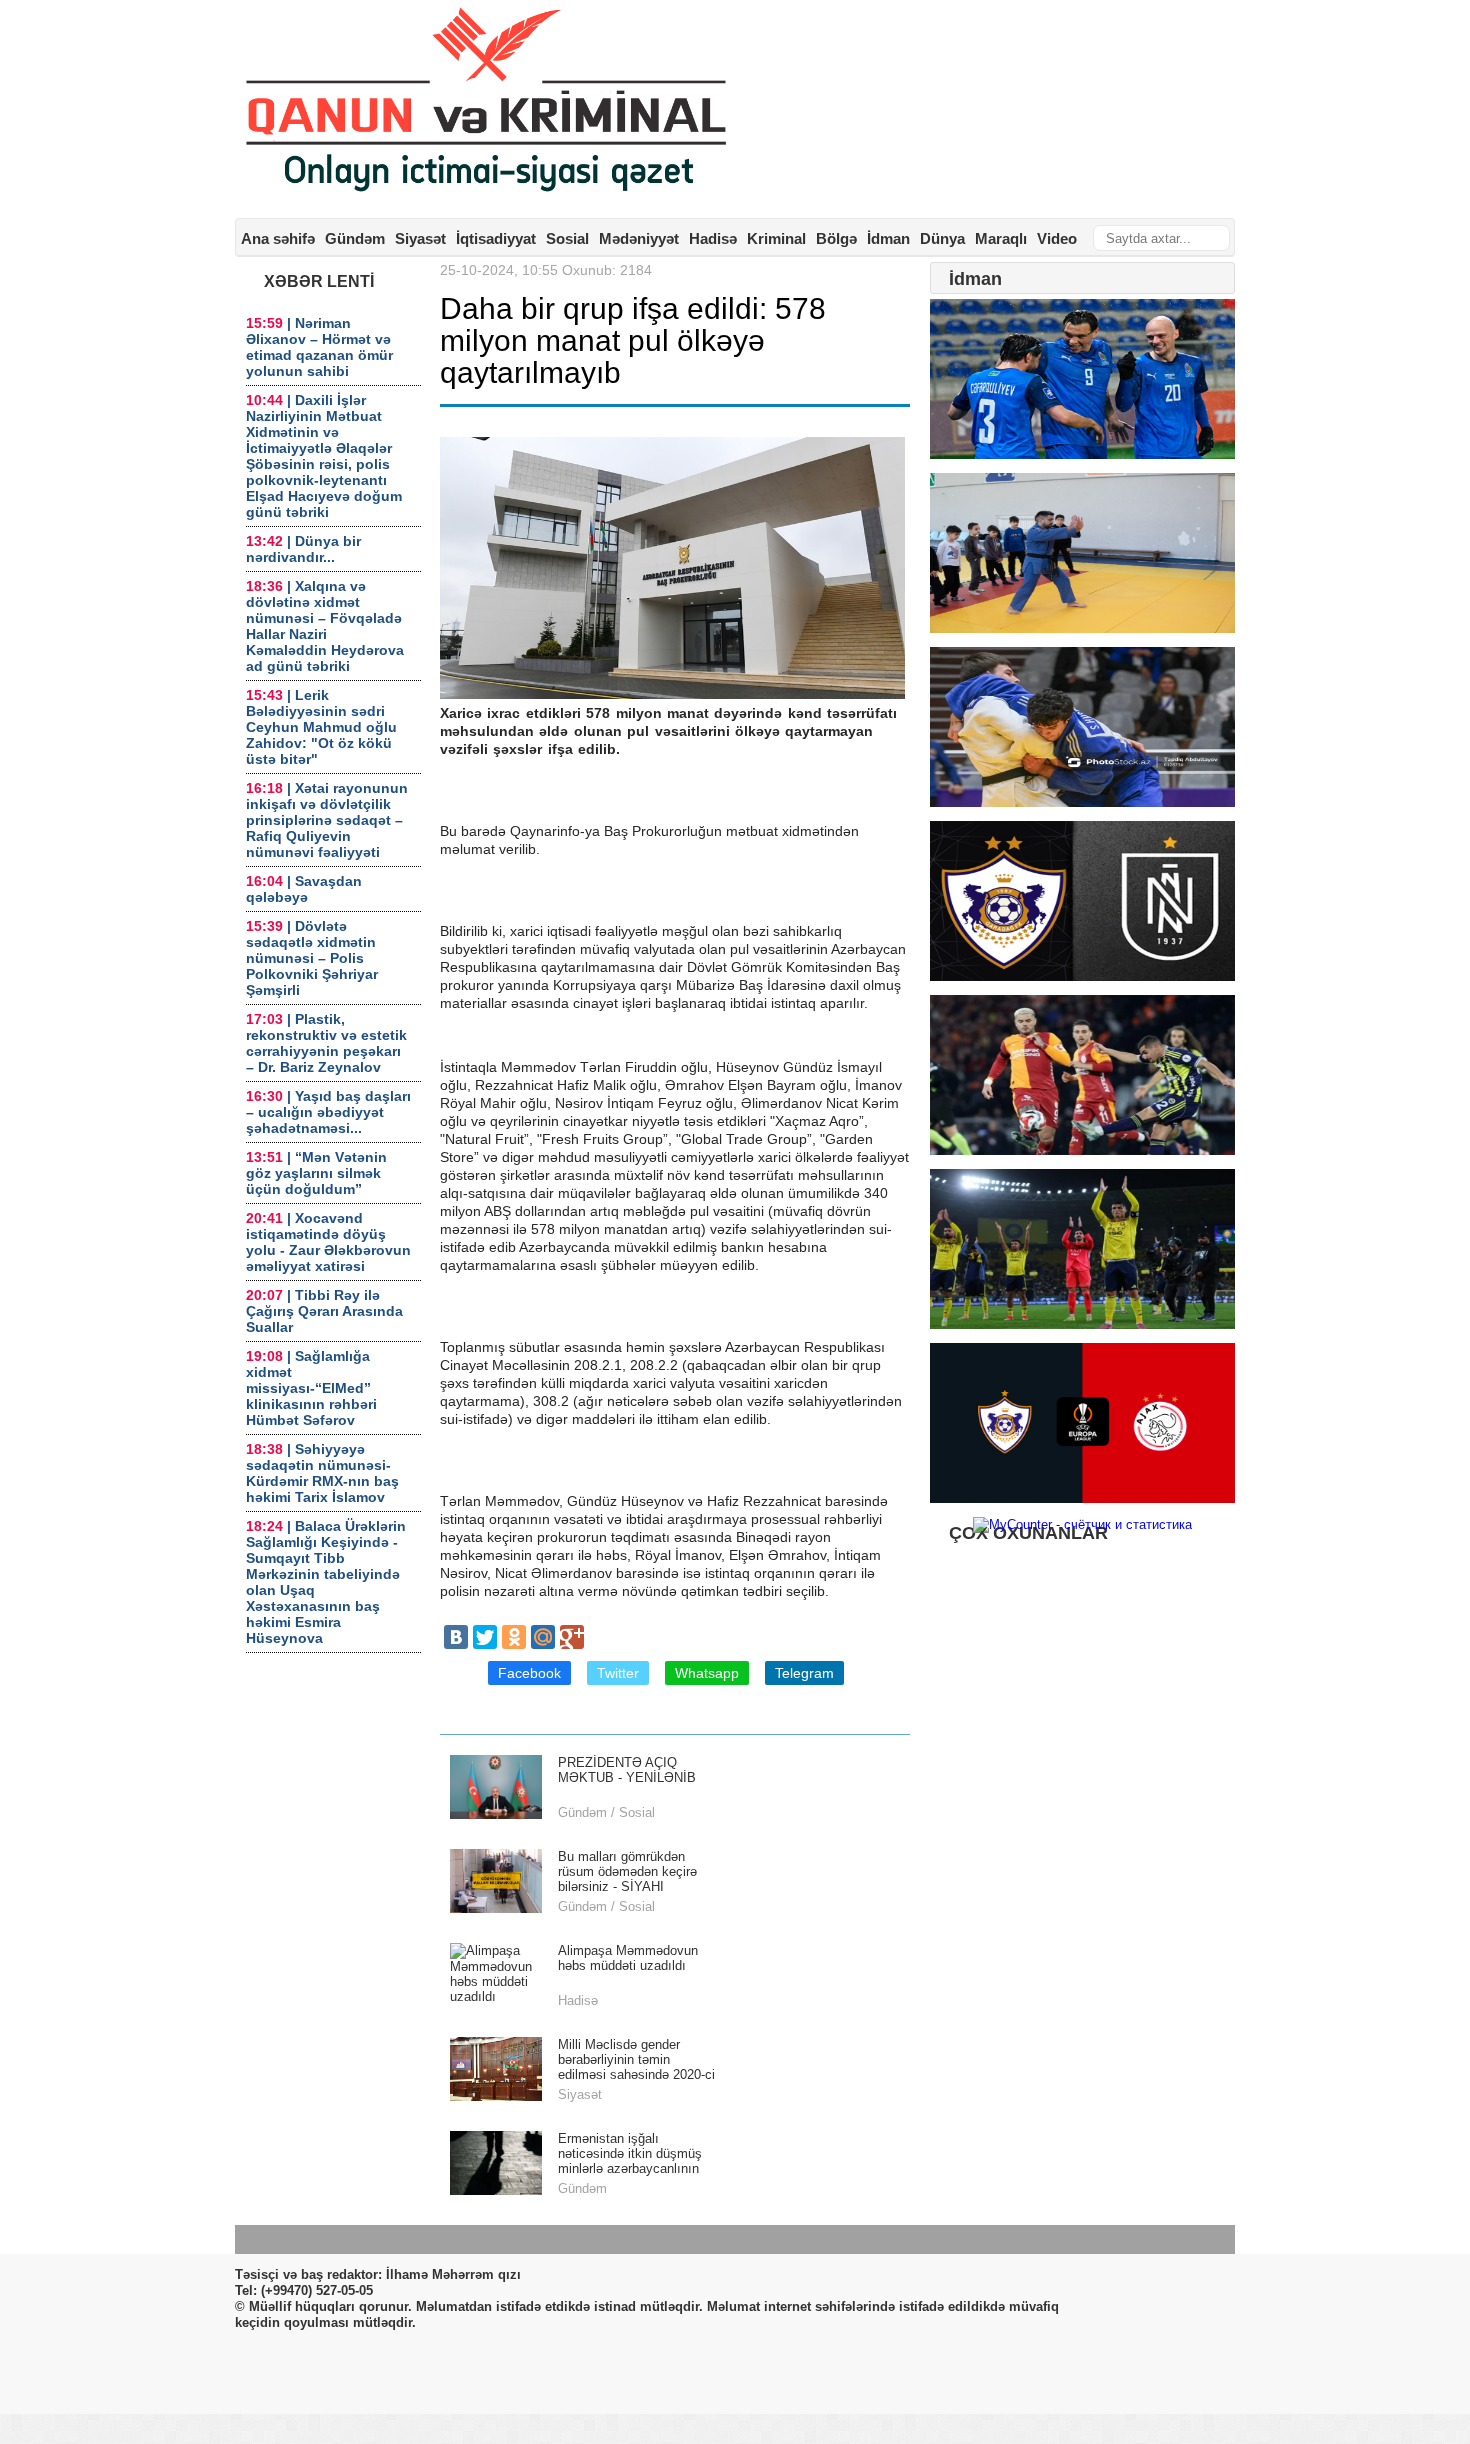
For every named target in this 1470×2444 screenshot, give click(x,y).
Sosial (567, 238)
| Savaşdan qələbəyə (304, 889)
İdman (888, 238)
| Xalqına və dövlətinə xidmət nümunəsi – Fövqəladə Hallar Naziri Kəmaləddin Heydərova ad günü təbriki (325, 626)
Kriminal (776, 238)
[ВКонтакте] (456, 1637)
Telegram (804, 1673)
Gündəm (355, 238)
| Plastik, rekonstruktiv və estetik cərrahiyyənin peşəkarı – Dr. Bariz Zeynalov (326, 1043)
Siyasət (420, 238)
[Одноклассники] (514, 1637)
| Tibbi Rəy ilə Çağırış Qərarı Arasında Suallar (324, 1311)
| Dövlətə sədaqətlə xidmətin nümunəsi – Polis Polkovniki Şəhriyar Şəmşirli (312, 958)
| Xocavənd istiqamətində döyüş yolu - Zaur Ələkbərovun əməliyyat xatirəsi (328, 1242)
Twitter (618, 1673)
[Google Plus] (572, 1637)
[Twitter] (485, 1637)
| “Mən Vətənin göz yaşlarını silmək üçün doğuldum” (316, 1173)
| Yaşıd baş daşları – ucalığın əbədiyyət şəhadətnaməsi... (328, 1112)
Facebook (529, 1673)
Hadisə (713, 238)
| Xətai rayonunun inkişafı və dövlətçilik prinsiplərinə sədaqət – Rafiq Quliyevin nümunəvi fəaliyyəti (327, 820)
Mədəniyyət (639, 238)
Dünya (942, 238)
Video (1057, 238)
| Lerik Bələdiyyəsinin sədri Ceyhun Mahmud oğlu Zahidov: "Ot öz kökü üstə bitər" (321, 727)
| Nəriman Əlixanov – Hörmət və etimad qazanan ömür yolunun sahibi (319, 347)
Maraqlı (1001, 238)
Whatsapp (707, 1673)
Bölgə (836, 238)
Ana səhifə (278, 238)
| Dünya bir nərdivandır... (303, 549)
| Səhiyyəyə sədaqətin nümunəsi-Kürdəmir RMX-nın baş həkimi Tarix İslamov (322, 1473)
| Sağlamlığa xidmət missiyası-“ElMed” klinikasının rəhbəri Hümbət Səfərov (311, 1388)
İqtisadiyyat (496, 238)
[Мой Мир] (543, 1637)
